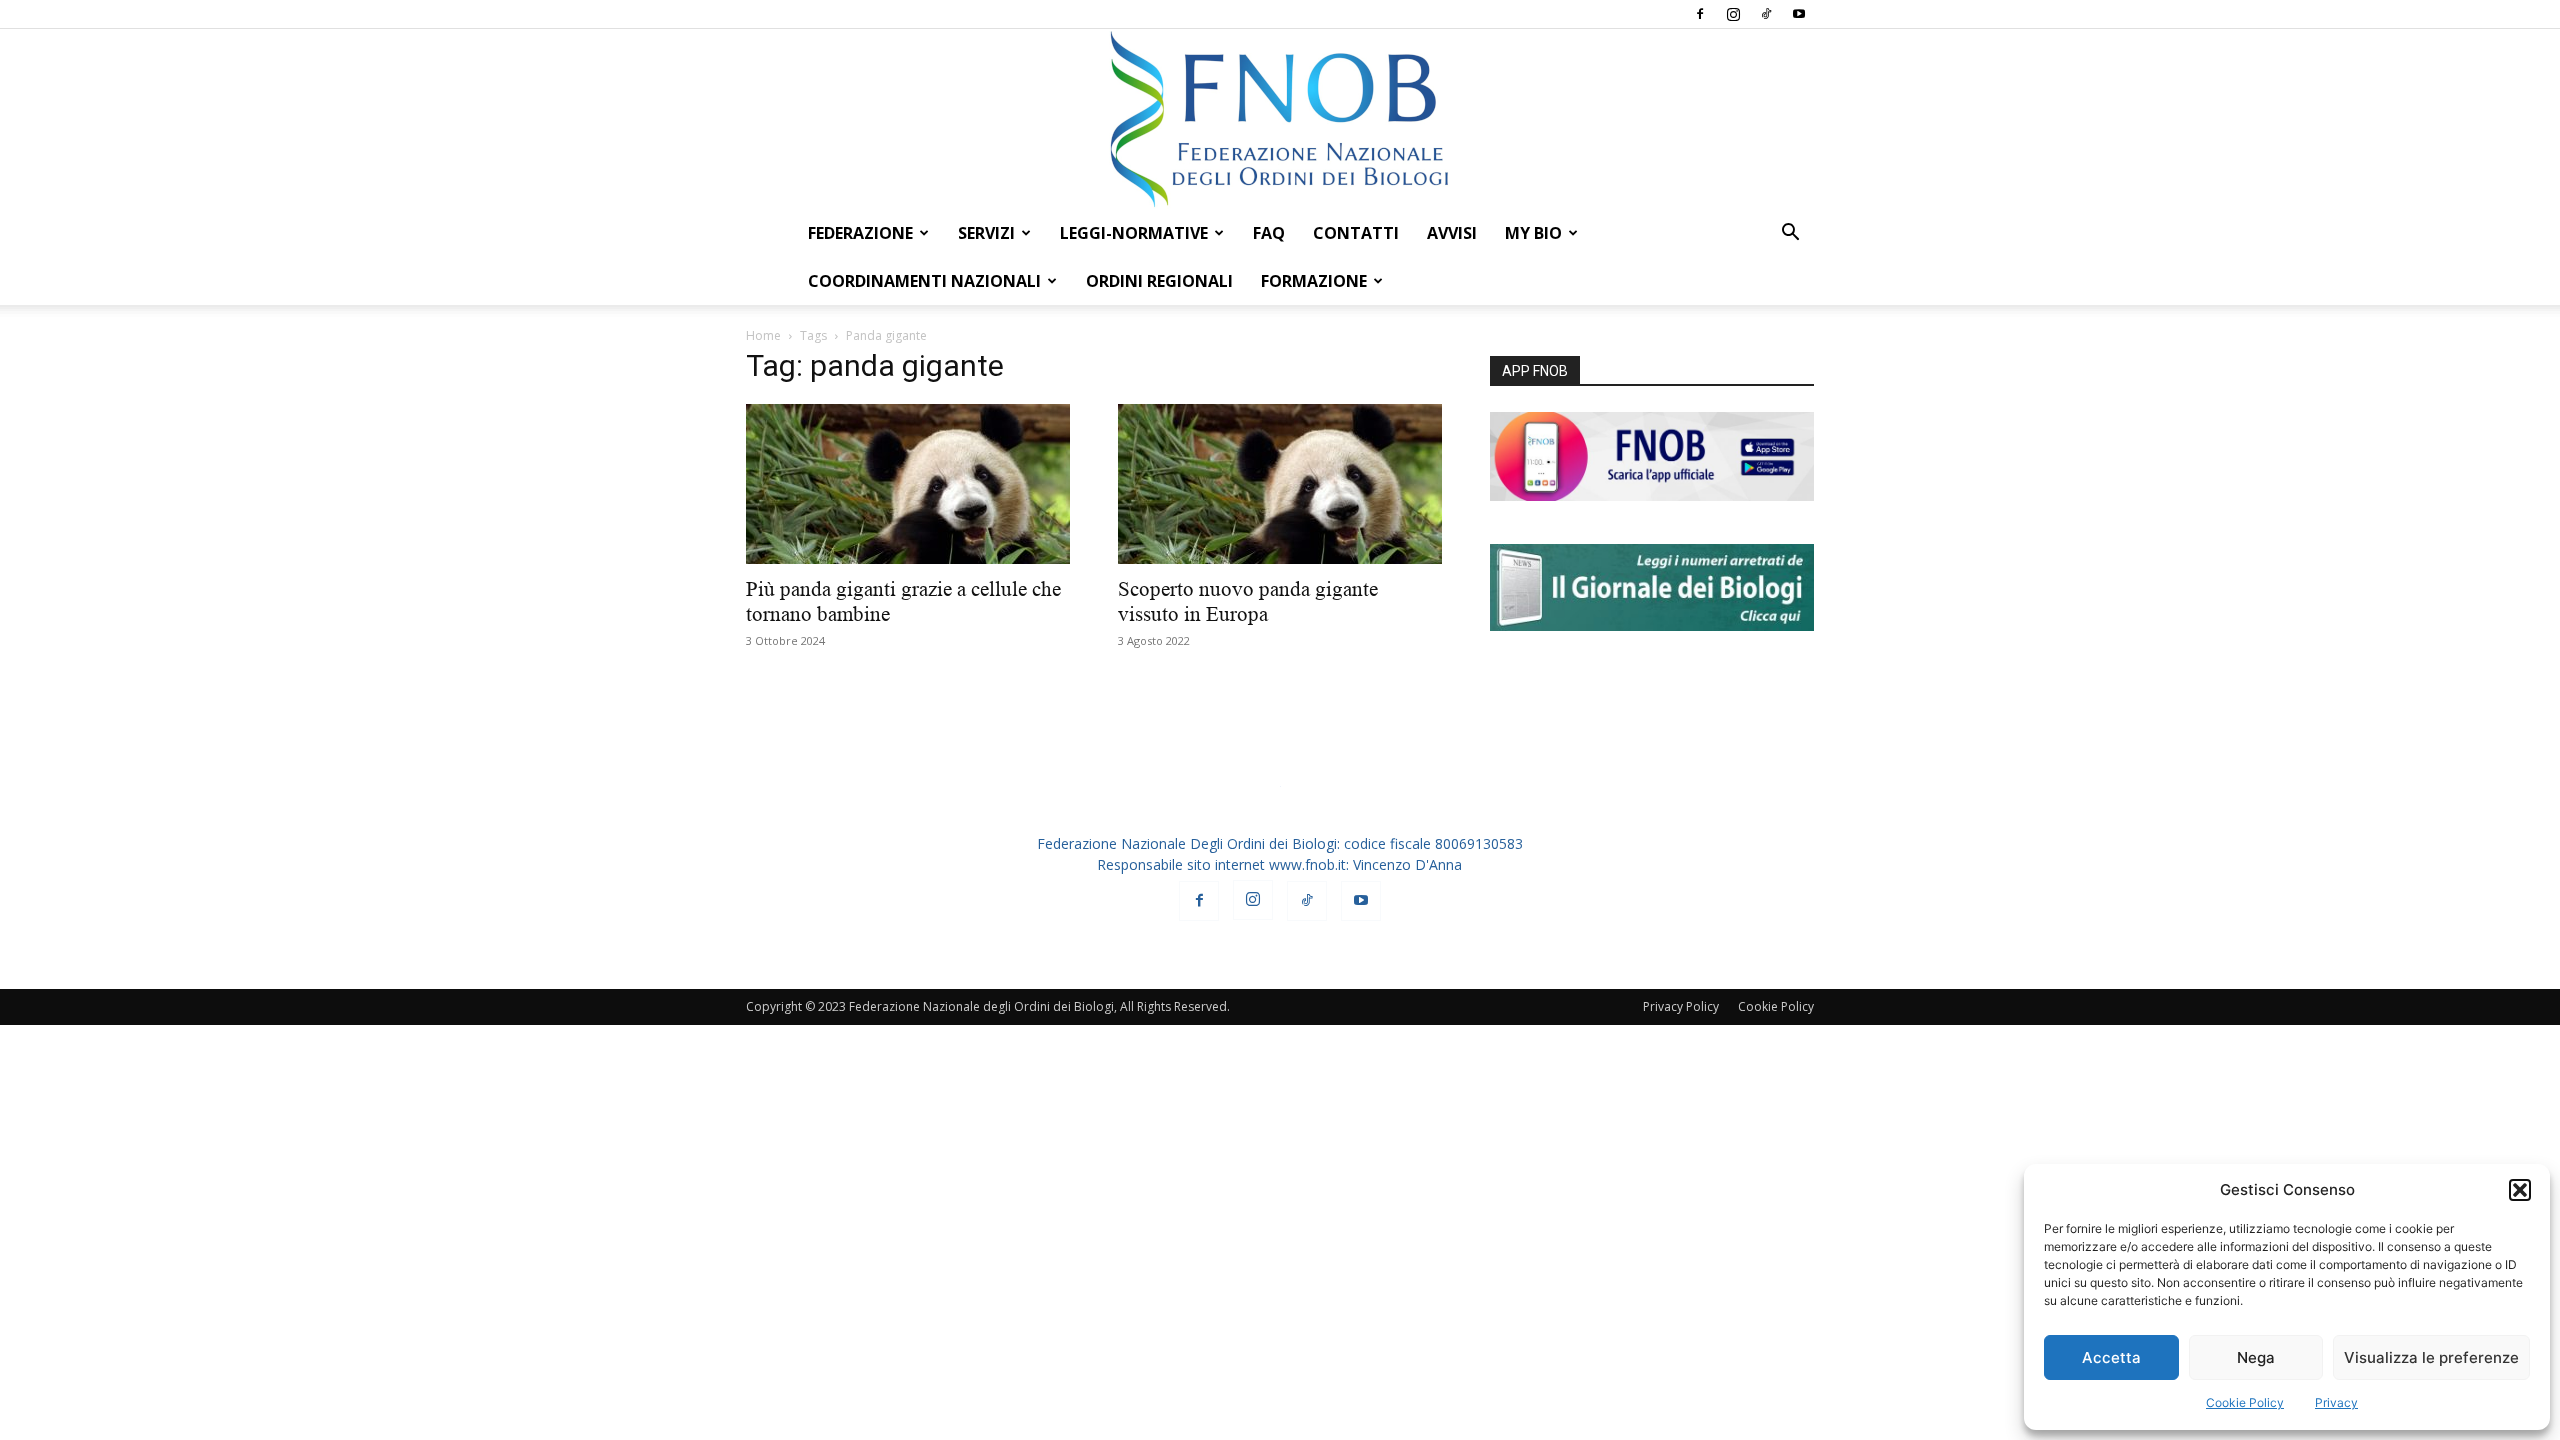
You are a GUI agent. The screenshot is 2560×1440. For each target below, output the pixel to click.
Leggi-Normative (1134, 233)
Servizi (986, 233)
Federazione (860, 233)
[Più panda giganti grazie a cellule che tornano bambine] (908, 484)
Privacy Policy (1681, 1006)
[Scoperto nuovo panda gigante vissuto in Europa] (1280, 484)
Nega (2256, 1357)
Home (763, 335)
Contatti (1356, 233)
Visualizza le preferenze (2431, 1357)
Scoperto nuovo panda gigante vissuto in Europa (1248, 601)
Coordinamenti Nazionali (924, 281)
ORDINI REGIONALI (1159, 281)
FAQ (1269, 233)
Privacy (2336, 1402)
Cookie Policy (2245, 1402)
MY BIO (1533, 233)
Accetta (2111, 1357)
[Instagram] (1733, 14)
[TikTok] (1766, 14)
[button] (2520, 1190)
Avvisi (1452, 233)
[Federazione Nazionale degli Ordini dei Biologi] (1280, 119)
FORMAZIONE (1314, 281)
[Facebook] (1700, 14)
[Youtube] (1799, 14)
